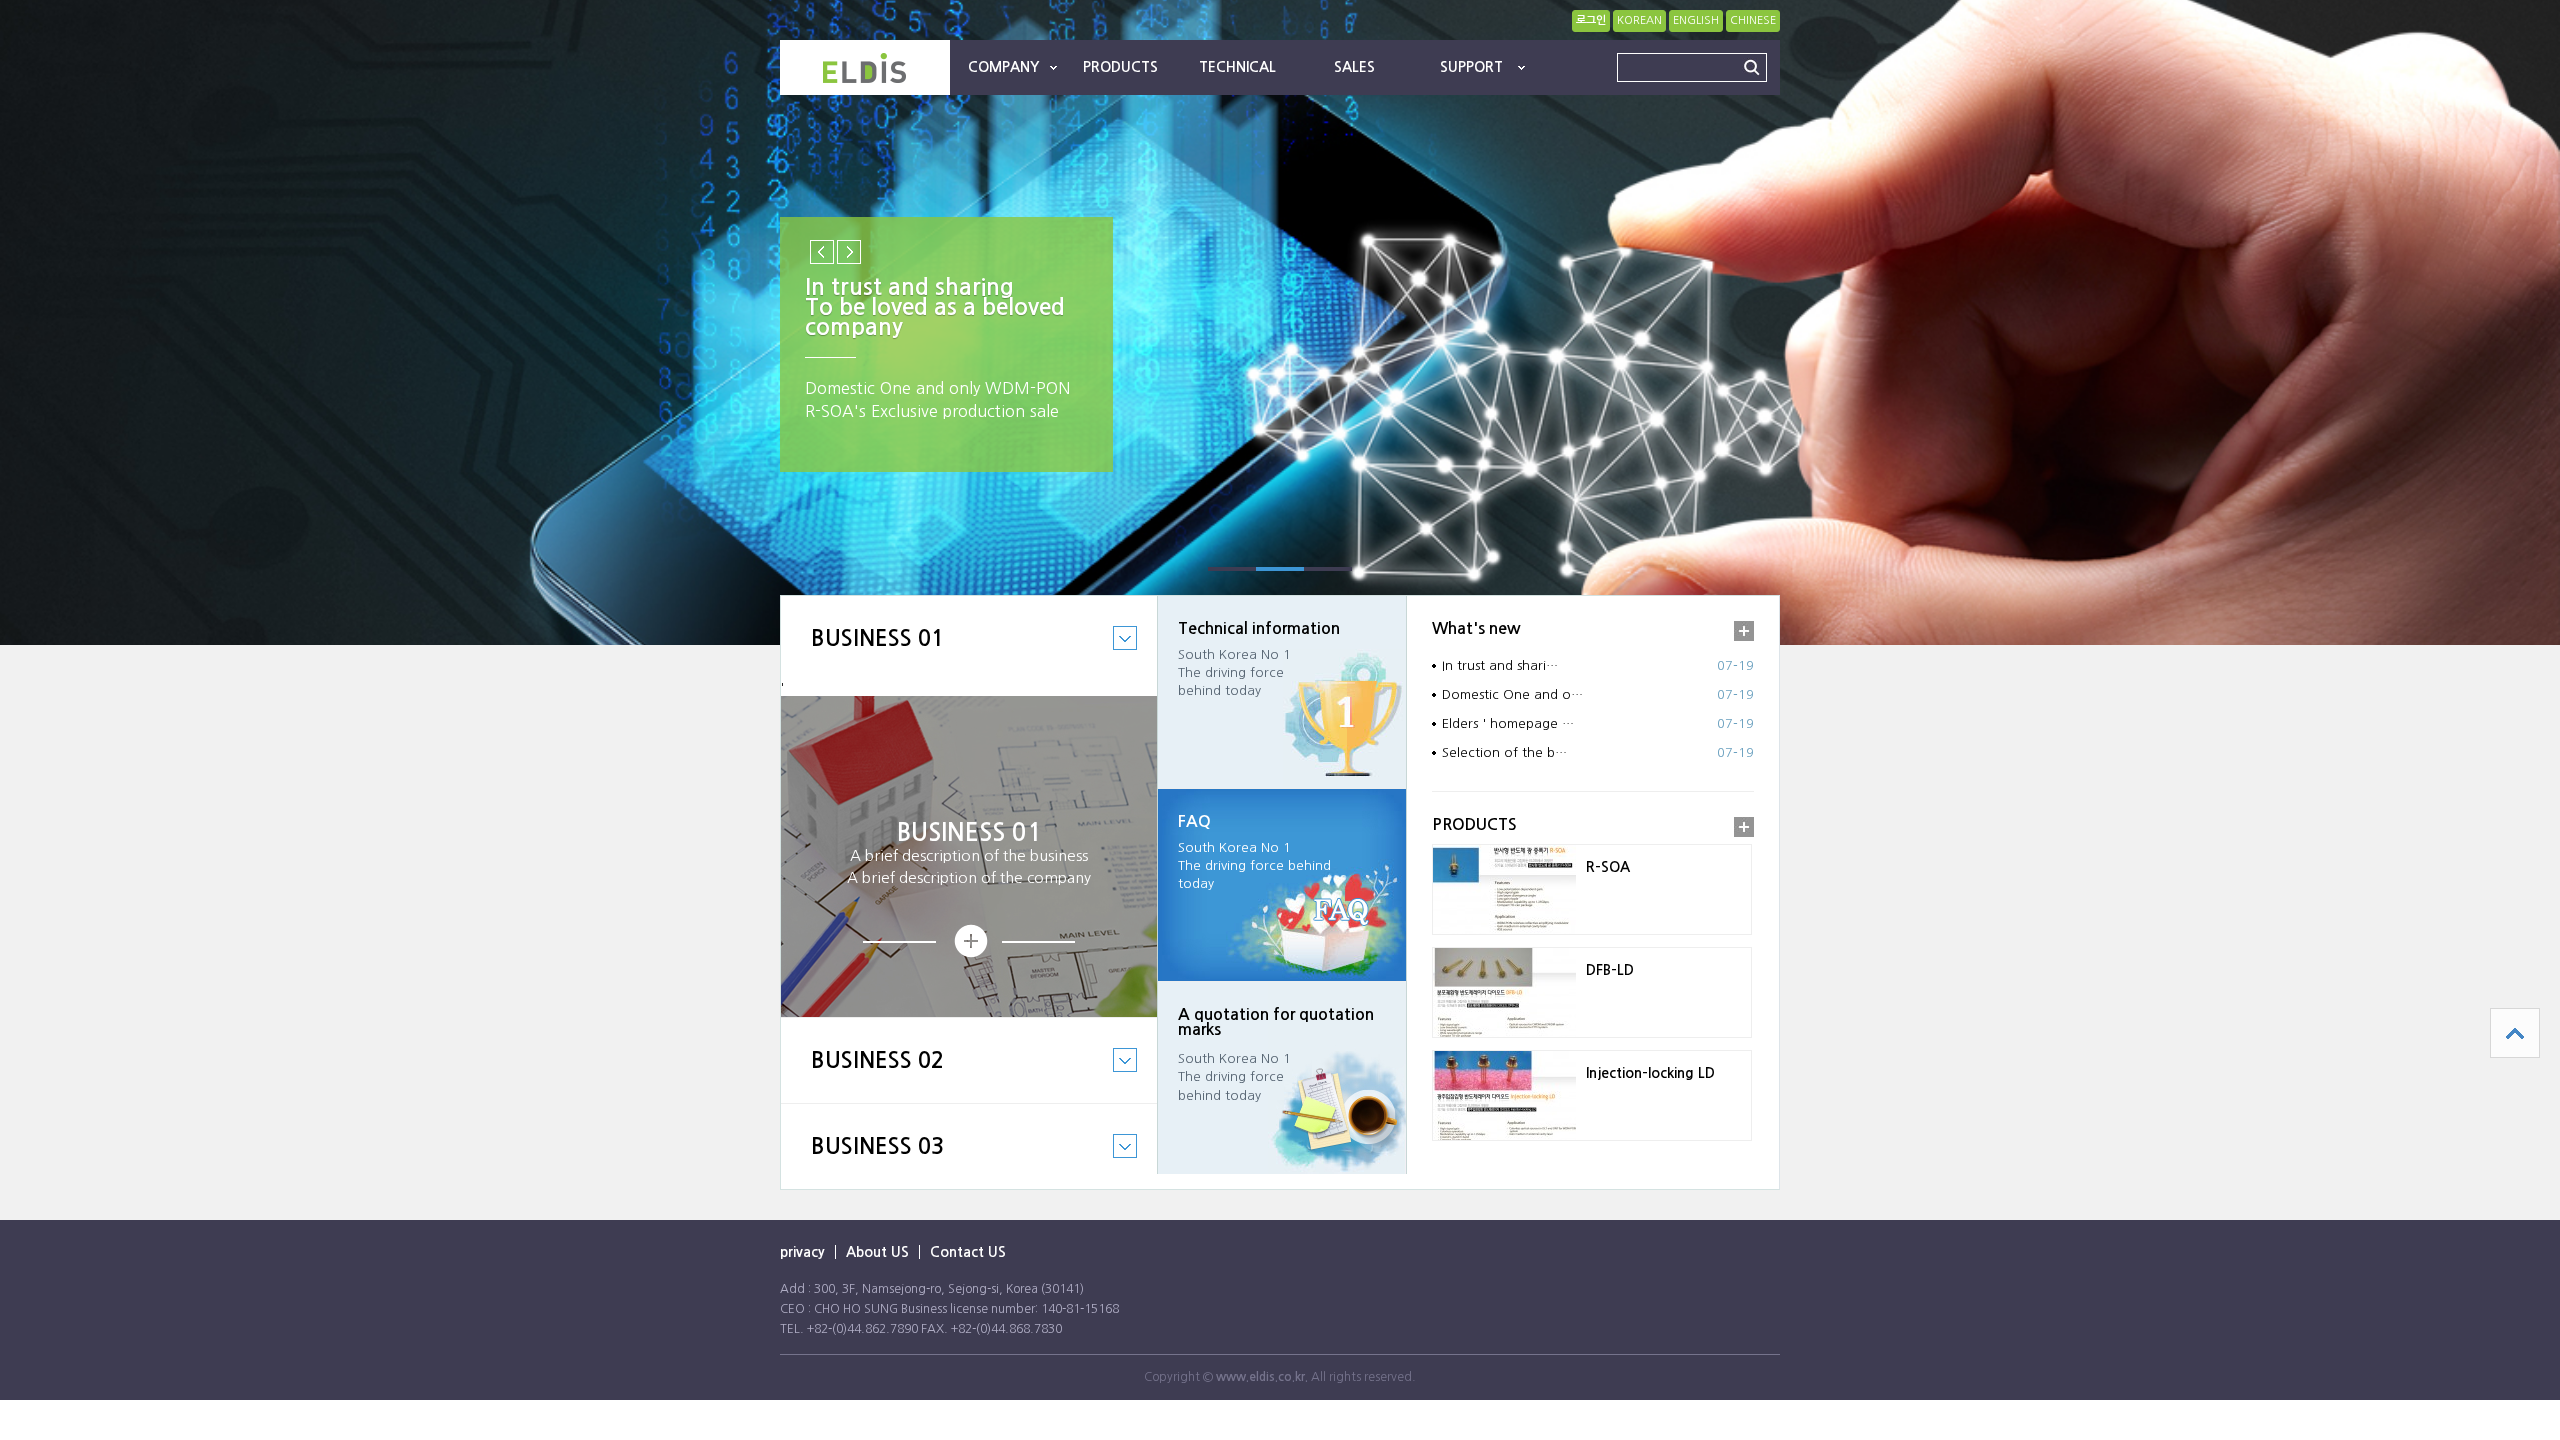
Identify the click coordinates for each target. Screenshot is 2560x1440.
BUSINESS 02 (862, 1075)
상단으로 (2515, 1033)
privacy (802, 1252)
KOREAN (1639, 20)
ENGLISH (1696, 20)
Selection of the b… (1504, 752)
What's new (1476, 628)
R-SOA (1608, 867)
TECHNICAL (1237, 67)
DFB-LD (1610, 970)
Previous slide (822, 252)
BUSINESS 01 (862, 653)
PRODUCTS (1120, 67)
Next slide (849, 252)
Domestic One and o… (1512, 694)
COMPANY (1003, 67)
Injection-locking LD (1650, 1073)
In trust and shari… (1500, 665)
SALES (1354, 67)
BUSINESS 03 (862, 1161)
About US (877, 1252)
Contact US (968, 1252)
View (969, 941)
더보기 (1744, 631)
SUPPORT (1471, 67)
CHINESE (1753, 20)
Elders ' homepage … (1508, 723)
